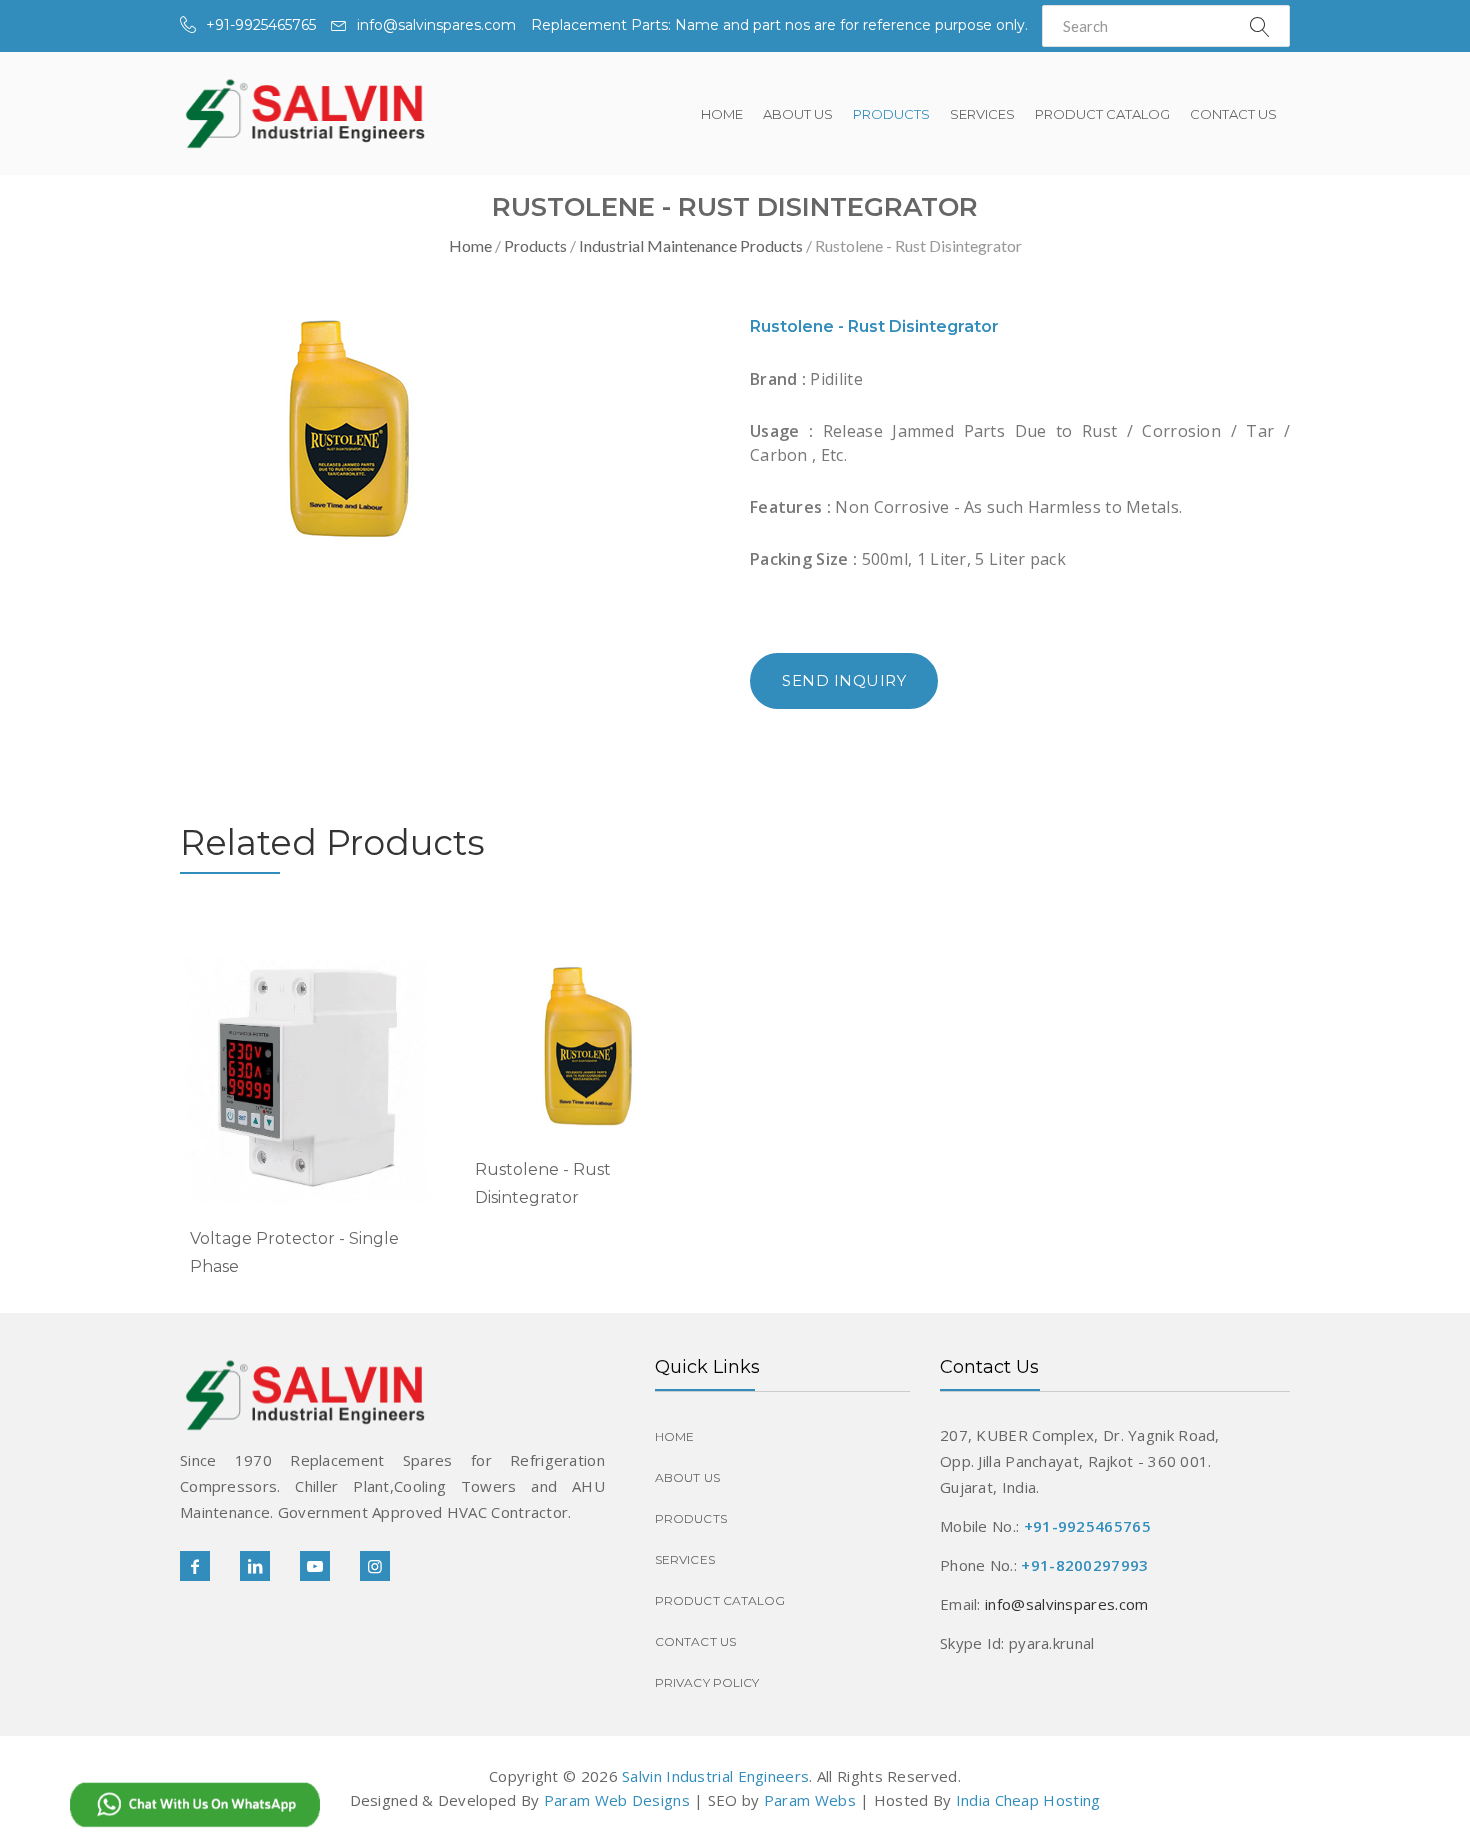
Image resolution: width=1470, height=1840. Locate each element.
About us (798, 114)
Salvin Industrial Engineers (715, 1776)
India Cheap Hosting (1028, 1800)
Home (722, 114)
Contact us (1233, 114)
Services (982, 114)
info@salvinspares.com (436, 25)
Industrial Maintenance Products (691, 245)
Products (891, 114)
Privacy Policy (707, 1682)
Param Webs (810, 1800)
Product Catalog (1102, 114)
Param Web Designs (617, 1800)
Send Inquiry (844, 680)
